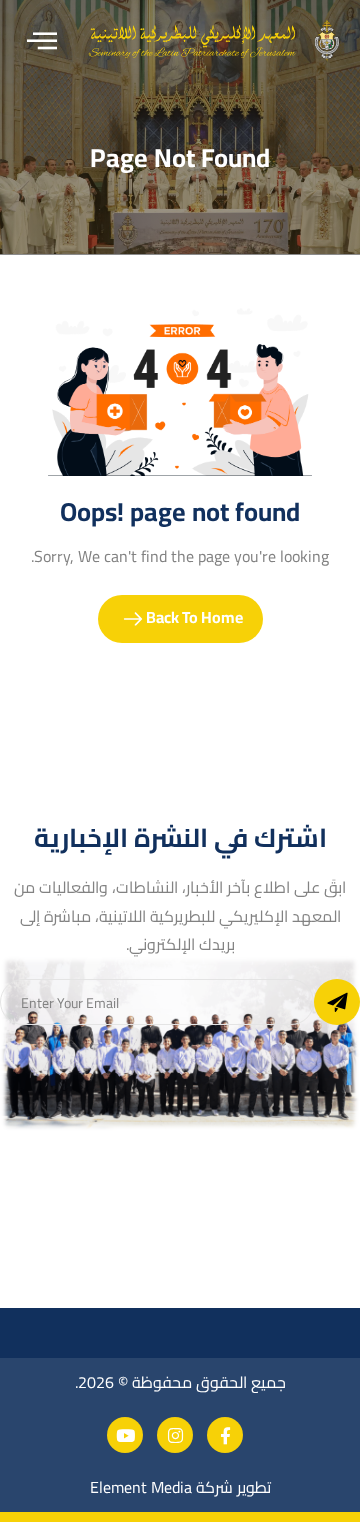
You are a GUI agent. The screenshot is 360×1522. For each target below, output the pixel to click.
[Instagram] (175, 1435)
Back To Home (193, 617)
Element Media (141, 1487)
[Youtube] (125, 1435)
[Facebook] (225, 1435)
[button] (42, 41)
